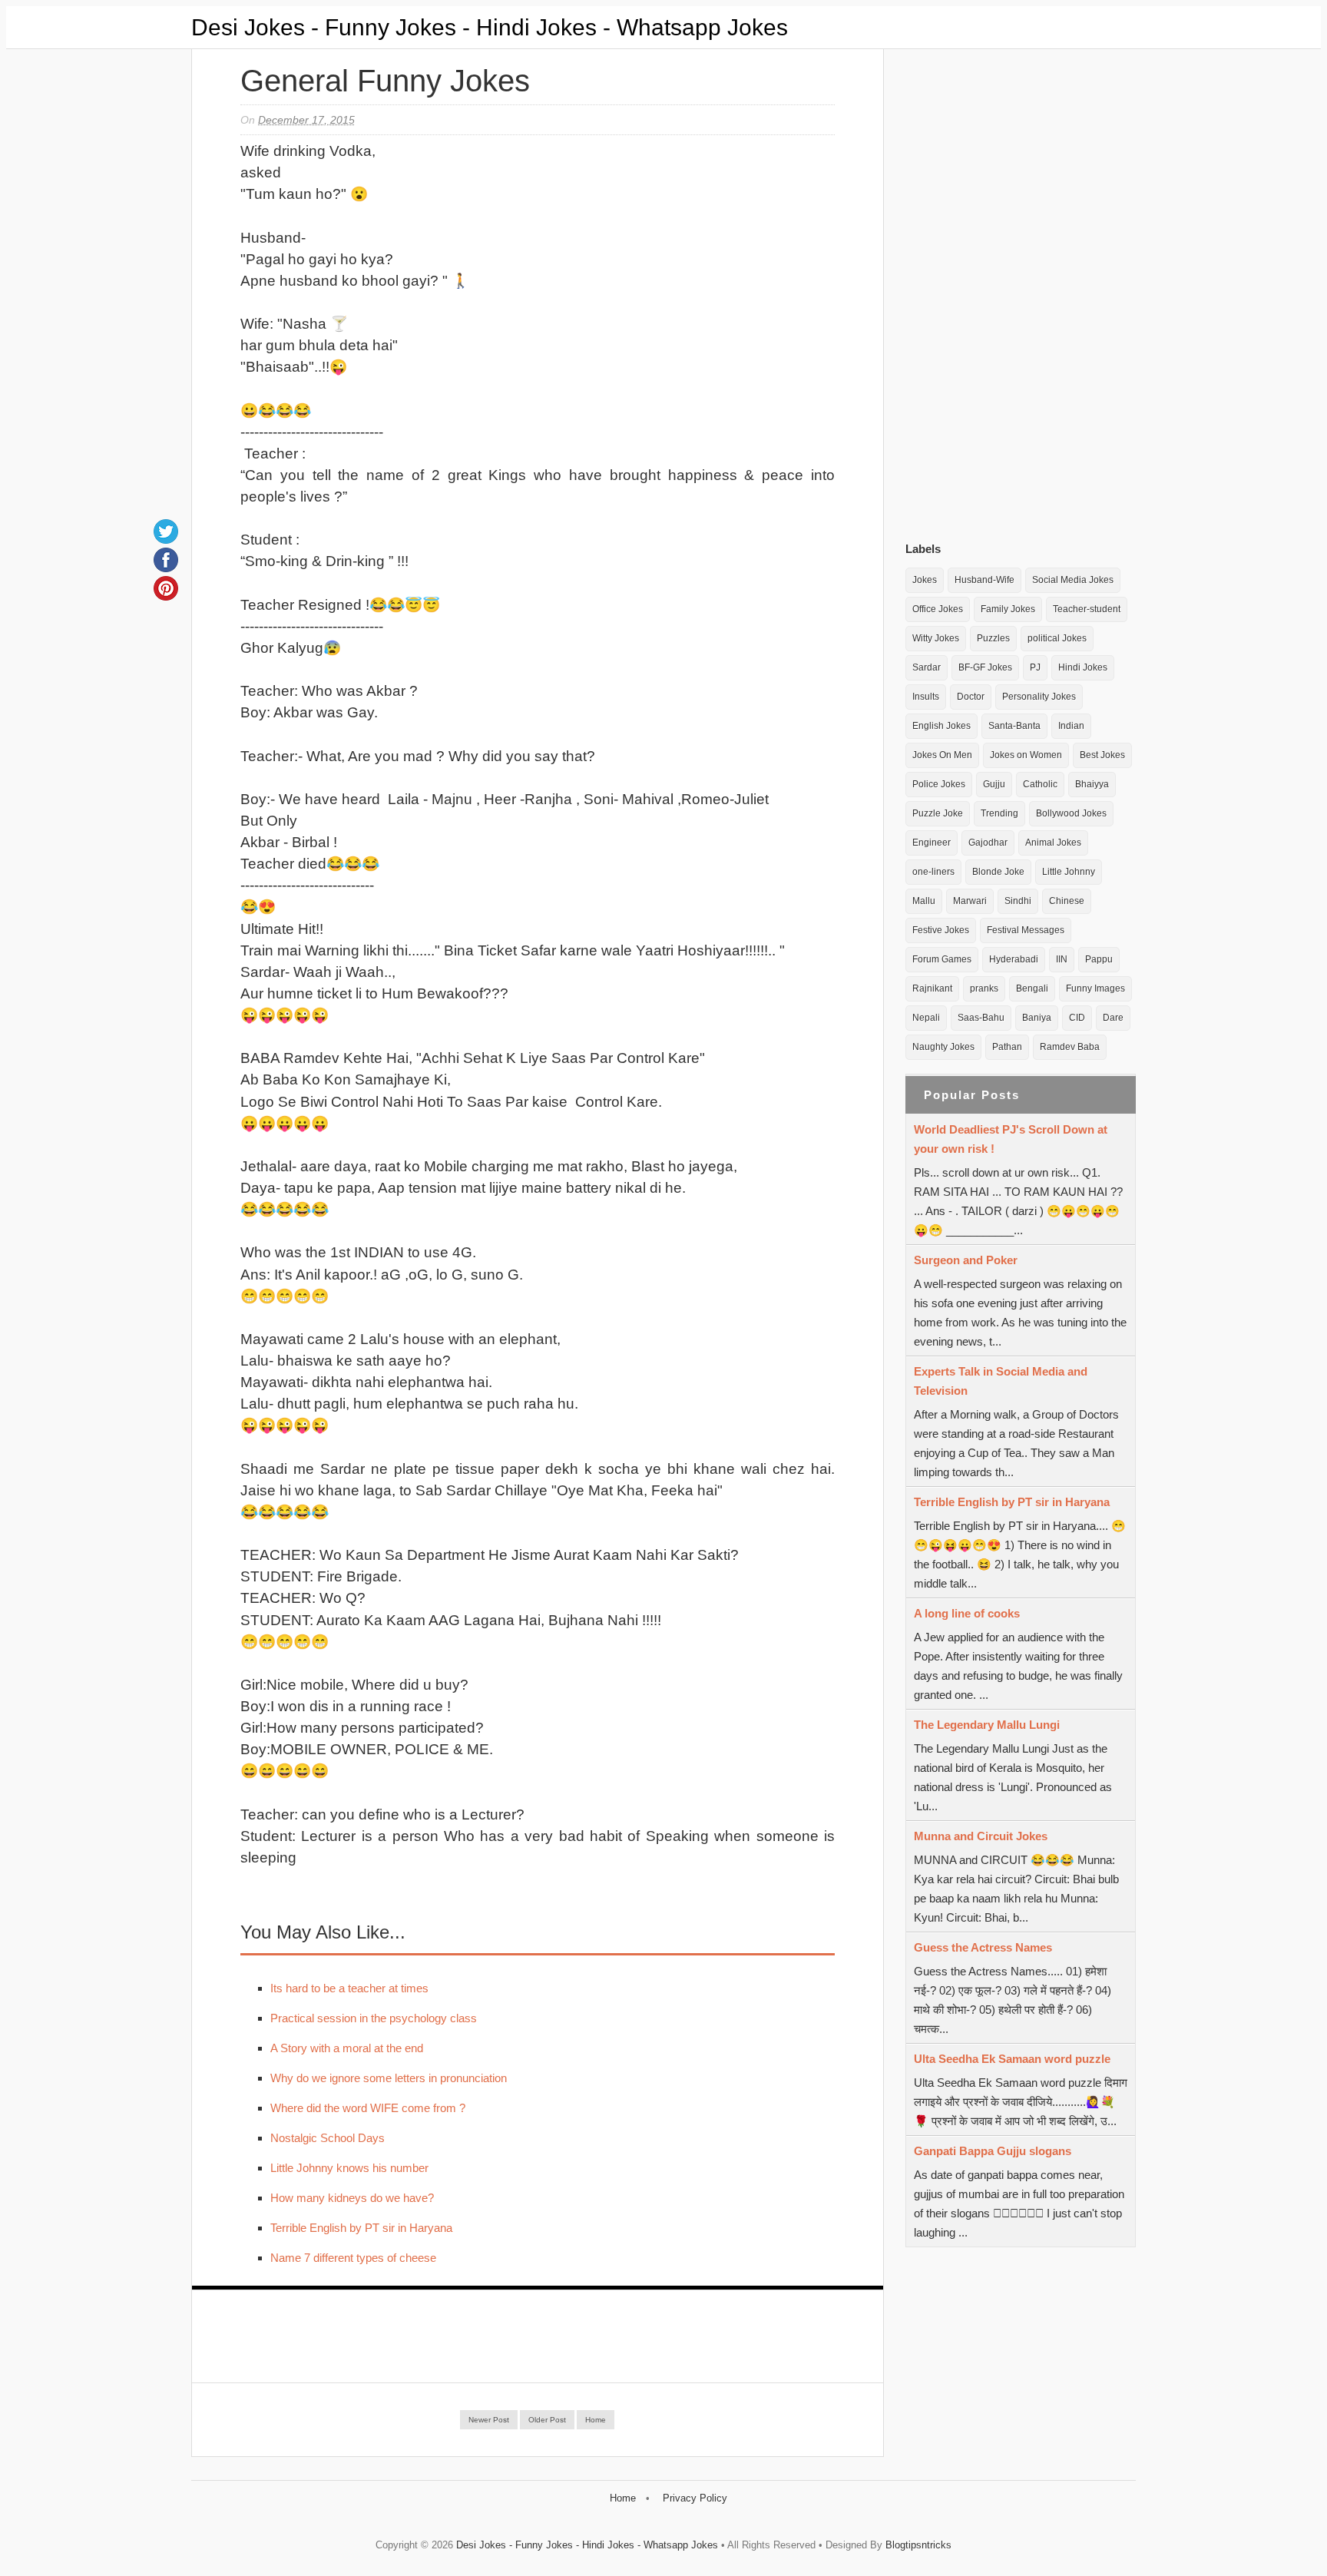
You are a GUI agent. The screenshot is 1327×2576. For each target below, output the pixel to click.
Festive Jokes (941, 930)
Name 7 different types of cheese (353, 2258)
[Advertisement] (1021, 291)
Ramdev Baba (1070, 1047)
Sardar (927, 667)
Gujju (994, 784)
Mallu (924, 901)
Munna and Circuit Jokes (981, 1836)
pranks (984, 988)
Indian (1071, 726)
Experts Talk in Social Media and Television (1001, 1381)
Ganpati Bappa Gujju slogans (993, 2151)
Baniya (1037, 1018)
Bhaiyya (1092, 784)
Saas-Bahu (981, 1018)
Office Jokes (938, 609)
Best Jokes (1102, 755)
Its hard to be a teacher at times (349, 1988)
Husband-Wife (984, 580)
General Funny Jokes (385, 81)
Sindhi (1018, 901)
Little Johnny (1069, 872)
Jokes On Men (942, 755)
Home (596, 2420)
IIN (1062, 959)
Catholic (1040, 784)
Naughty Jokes (943, 1047)
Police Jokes (939, 784)
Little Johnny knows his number (349, 2168)
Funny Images (1095, 988)
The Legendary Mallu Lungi (987, 1725)
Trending (999, 813)
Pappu (1099, 959)
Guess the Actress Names (983, 1947)
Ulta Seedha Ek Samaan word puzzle (1012, 2059)
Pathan (1007, 1047)
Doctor (971, 697)
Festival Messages (1026, 930)
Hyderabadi (1014, 959)
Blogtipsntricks (918, 2545)
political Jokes (1057, 638)
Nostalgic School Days (328, 2138)
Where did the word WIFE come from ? (368, 2108)
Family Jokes (1008, 609)
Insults (926, 697)
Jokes (925, 580)
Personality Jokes (1039, 697)
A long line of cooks (967, 1613)
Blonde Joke (998, 872)
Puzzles (993, 638)
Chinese (1067, 901)
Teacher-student (1087, 609)
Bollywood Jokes (1071, 813)
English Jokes (941, 726)
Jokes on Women (1026, 755)
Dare (1113, 1018)
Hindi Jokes (1083, 667)
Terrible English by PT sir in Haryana (361, 2228)
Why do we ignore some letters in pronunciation (389, 2078)
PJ (1035, 667)
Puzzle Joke (938, 813)
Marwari (970, 901)
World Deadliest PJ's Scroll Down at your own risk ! (1011, 1139)
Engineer (932, 843)
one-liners (933, 872)
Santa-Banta (1014, 726)
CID (1077, 1018)
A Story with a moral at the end (347, 2048)
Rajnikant (932, 988)
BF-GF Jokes (985, 667)
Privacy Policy (695, 2498)
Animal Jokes (1053, 843)
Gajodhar (988, 843)
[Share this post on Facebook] (166, 560)
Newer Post (489, 2420)
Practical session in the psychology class (374, 2018)
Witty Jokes (936, 638)
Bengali (1032, 988)
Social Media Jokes (1073, 580)
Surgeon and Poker (966, 1260)
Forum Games (942, 959)
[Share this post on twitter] (166, 531)
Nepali (926, 1018)
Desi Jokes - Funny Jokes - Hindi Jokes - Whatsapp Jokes (490, 27)
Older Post (547, 2420)
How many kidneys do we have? (352, 2198)
